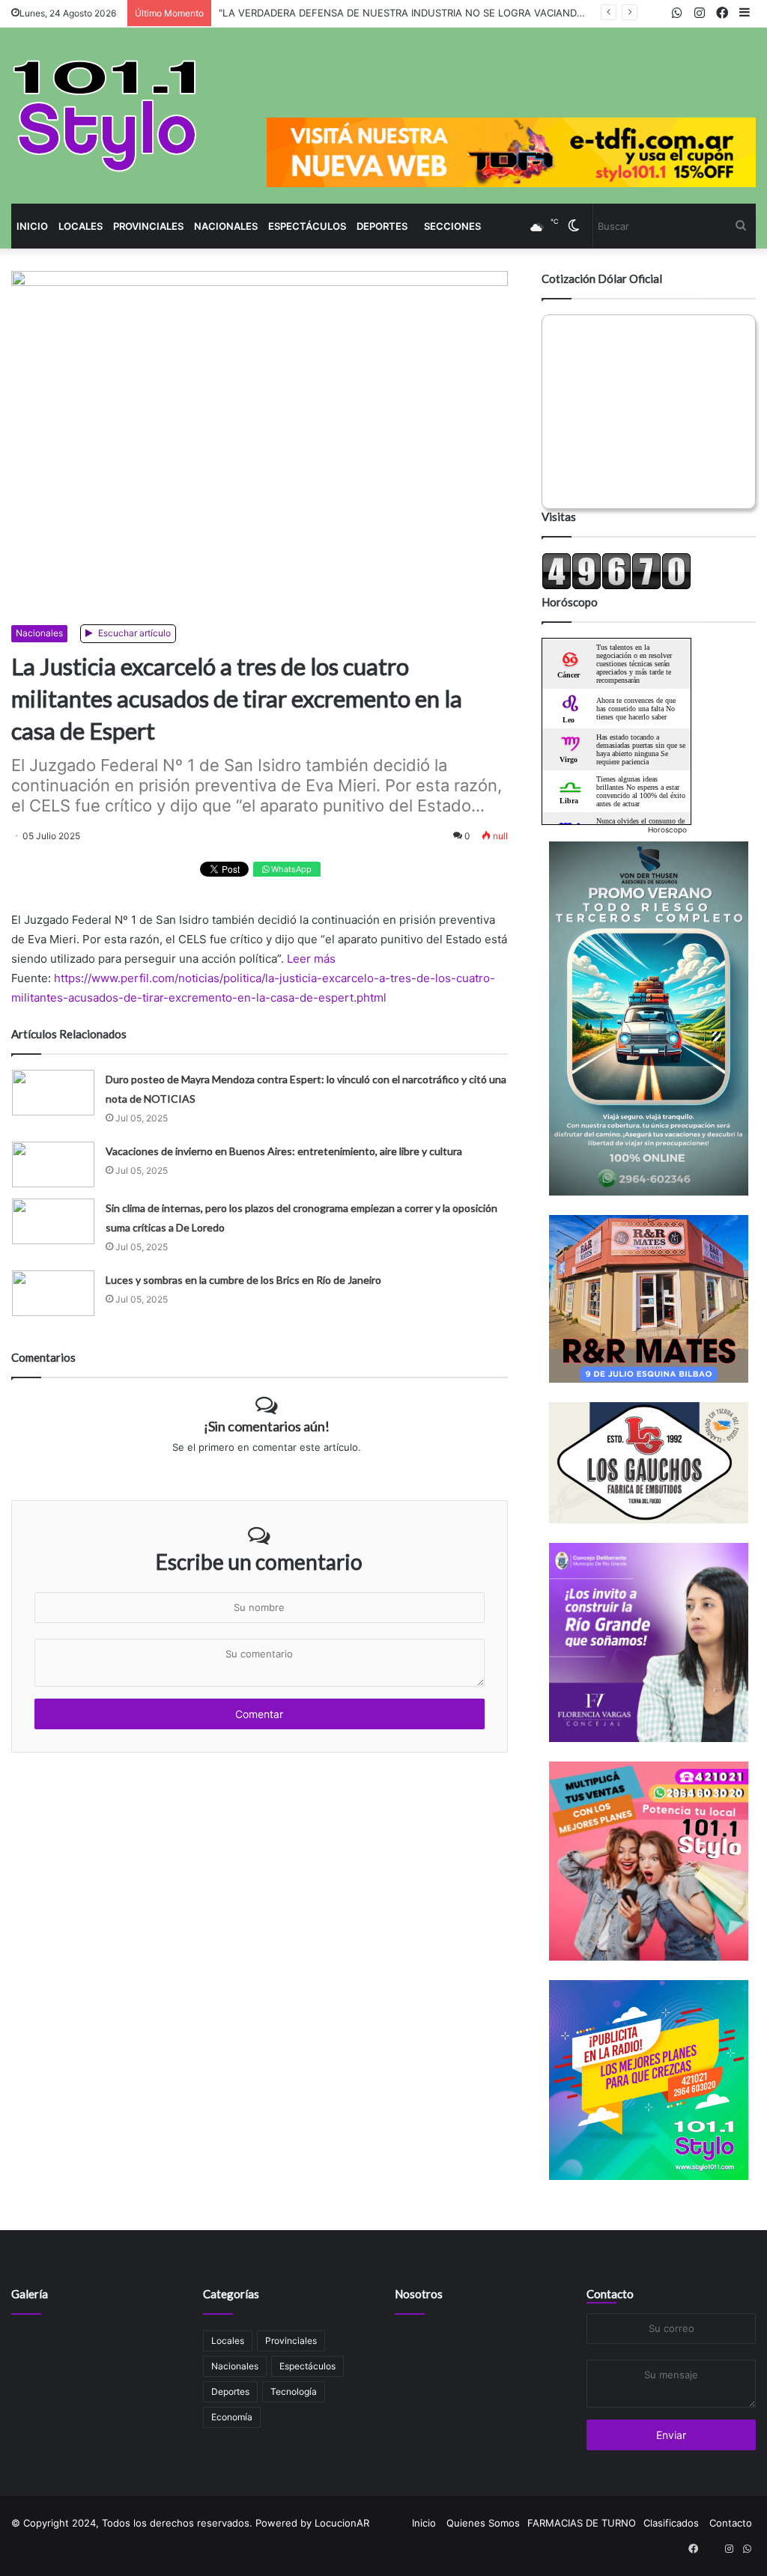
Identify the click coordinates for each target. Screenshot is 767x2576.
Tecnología (294, 2391)
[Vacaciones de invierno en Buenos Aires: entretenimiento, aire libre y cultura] (53, 1164)
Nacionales (226, 226)
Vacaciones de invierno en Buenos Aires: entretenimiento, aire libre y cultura (284, 1151)
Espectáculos (307, 226)
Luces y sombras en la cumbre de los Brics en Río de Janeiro (243, 1280)
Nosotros (419, 2294)
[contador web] (616, 586)
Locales (81, 226)
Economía (232, 2417)
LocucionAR (342, 2523)
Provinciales (148, 226)
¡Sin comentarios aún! (267, 1426)
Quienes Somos (483, 2523)
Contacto (610, 2294)
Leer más (311, 959)
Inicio (32, 226)
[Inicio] (105, 116)
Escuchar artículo (133, 633)
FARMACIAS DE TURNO (582, 2523)
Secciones (452, 226)
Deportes (382, 226)
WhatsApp (290, 869)
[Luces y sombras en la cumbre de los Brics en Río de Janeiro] (53, 1293)
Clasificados (671, 2523)
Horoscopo (667, 829)
